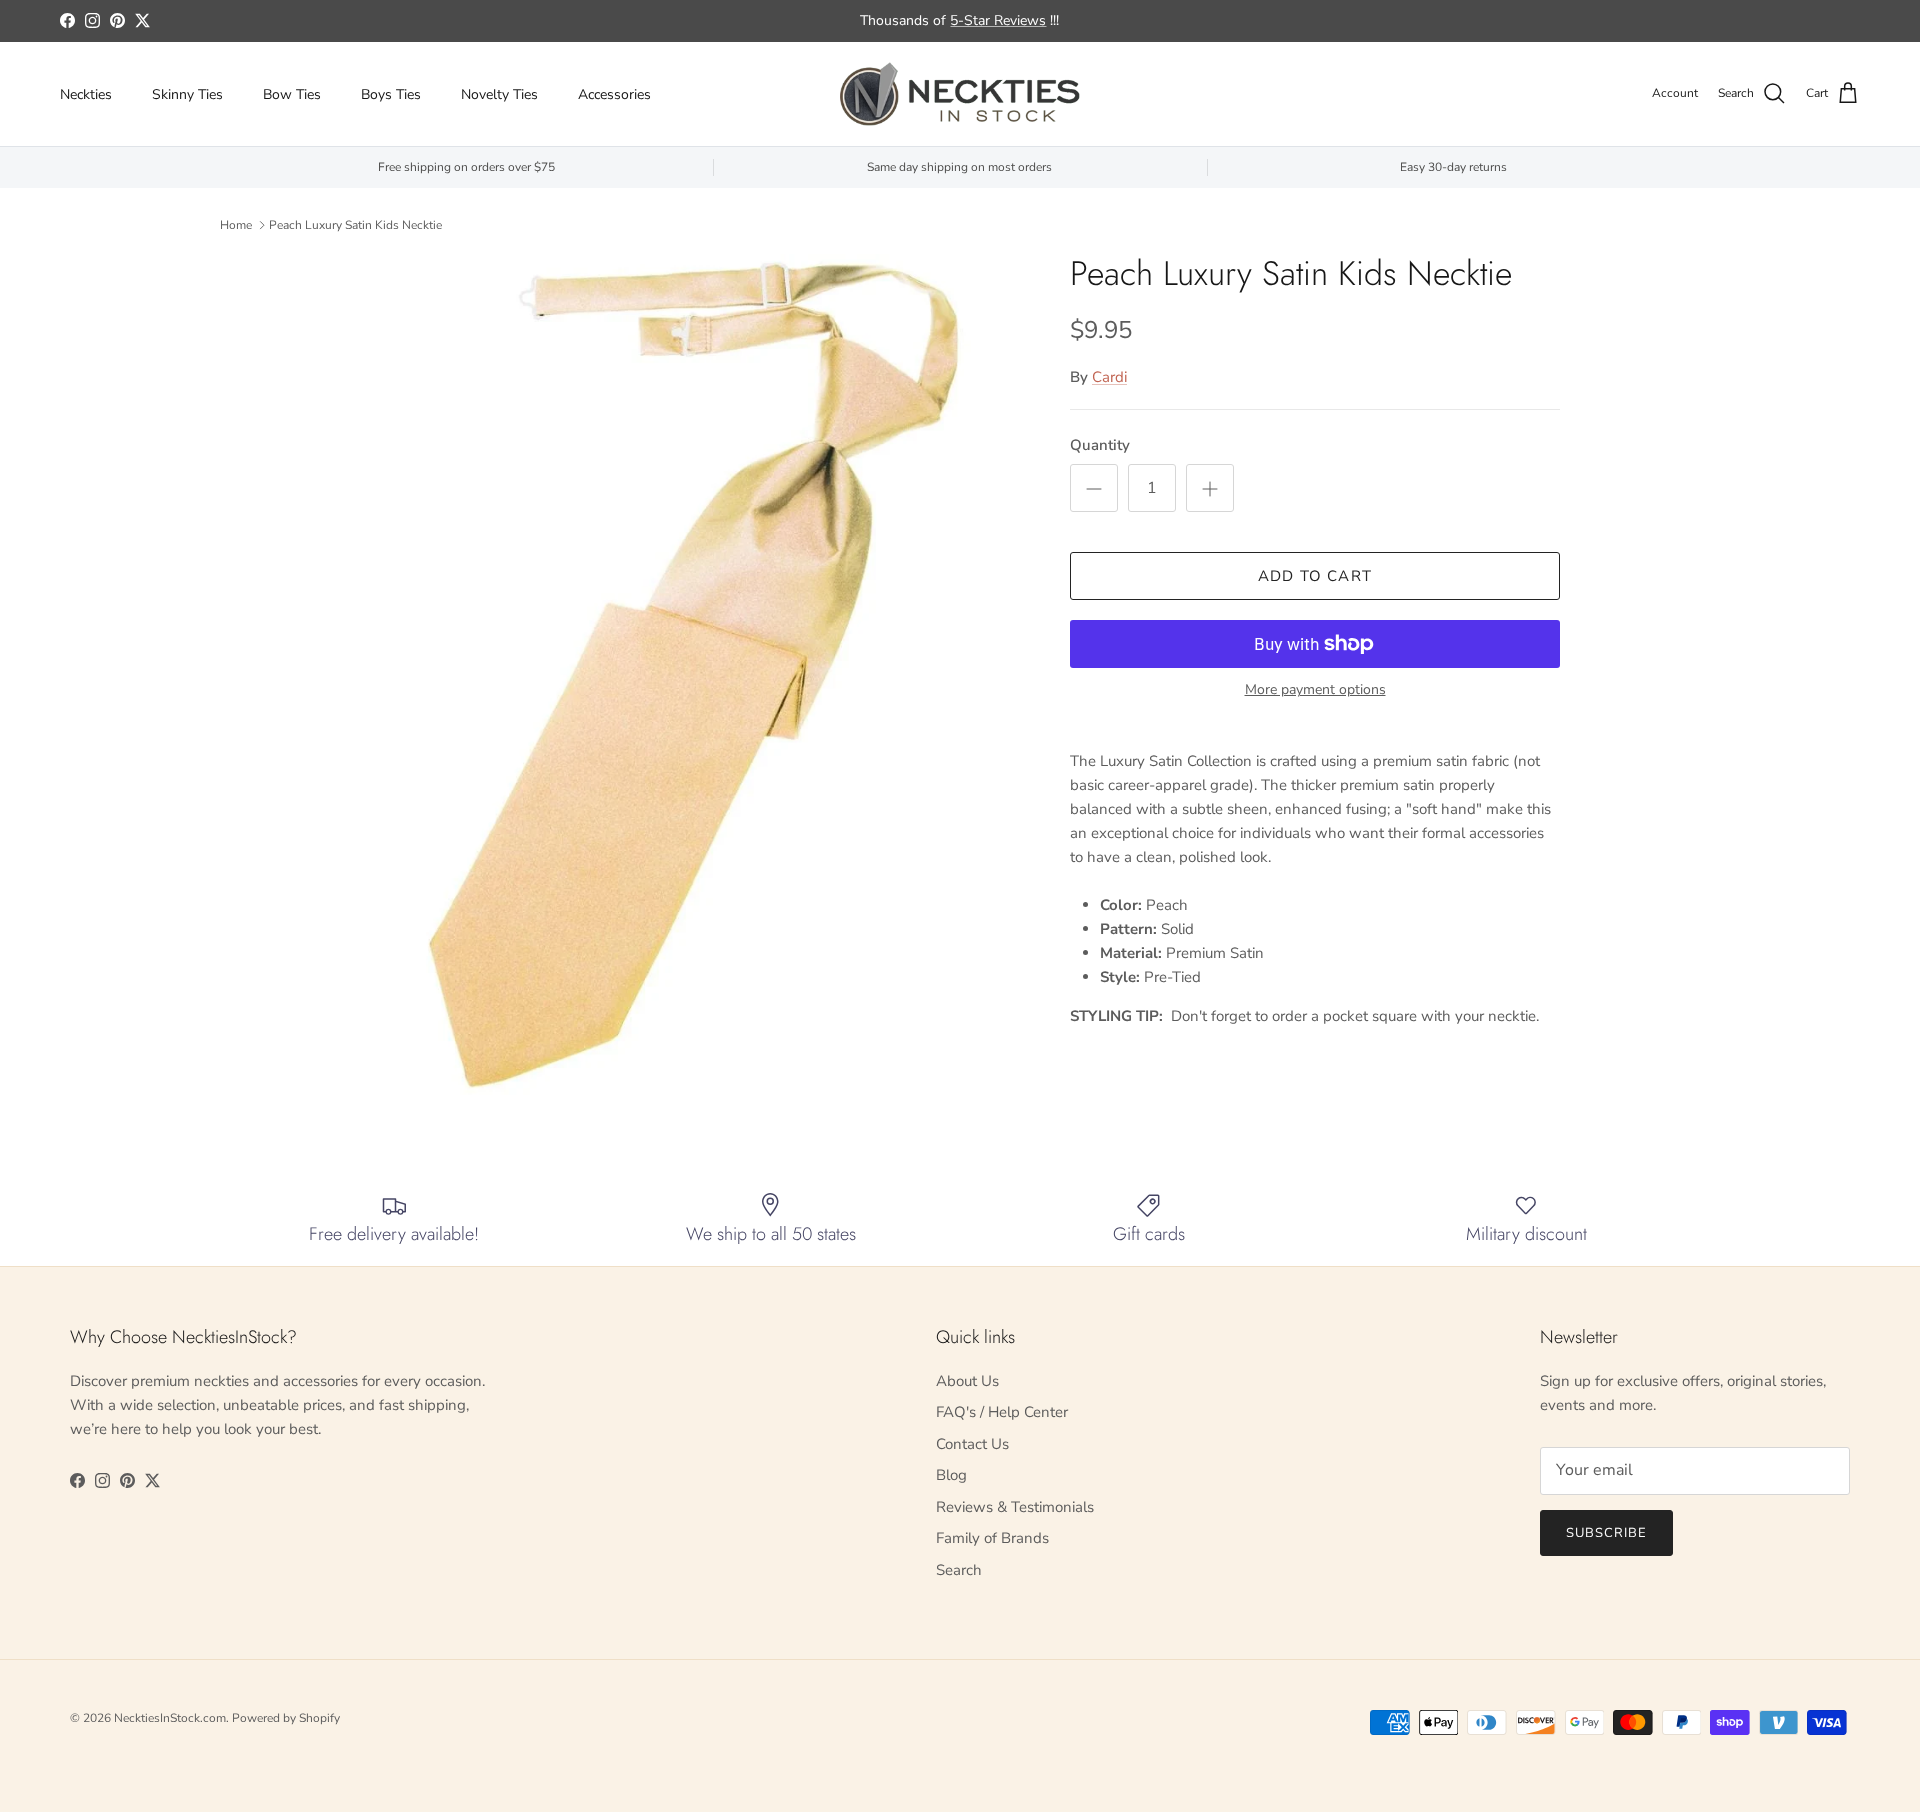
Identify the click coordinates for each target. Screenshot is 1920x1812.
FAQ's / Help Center (1002, 1412)
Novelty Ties (499, 94)
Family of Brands (992, 1538)
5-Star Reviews (998, 20)
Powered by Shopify (286, 1718)
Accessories (614, 94)
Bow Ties (292, 94)
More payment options (1315, 690)
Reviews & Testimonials (1015, 1507)
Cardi (1109, 377)
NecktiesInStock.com (170, 1718)
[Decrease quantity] (1094, 488)
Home (236, 225)
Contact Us (972, 1444)
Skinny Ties (187, 94)
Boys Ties (391, 94)
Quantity (1100, 445)
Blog (951, 1475)
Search (959, 1570)
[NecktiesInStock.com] (960, 94)
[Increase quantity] (1210, 488)
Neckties (86, 94)
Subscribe (1606, 1533)
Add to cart (1315, 576)
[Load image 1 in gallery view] (693, 678)
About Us (967, 1381)
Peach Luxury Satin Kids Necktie (355, 225)
